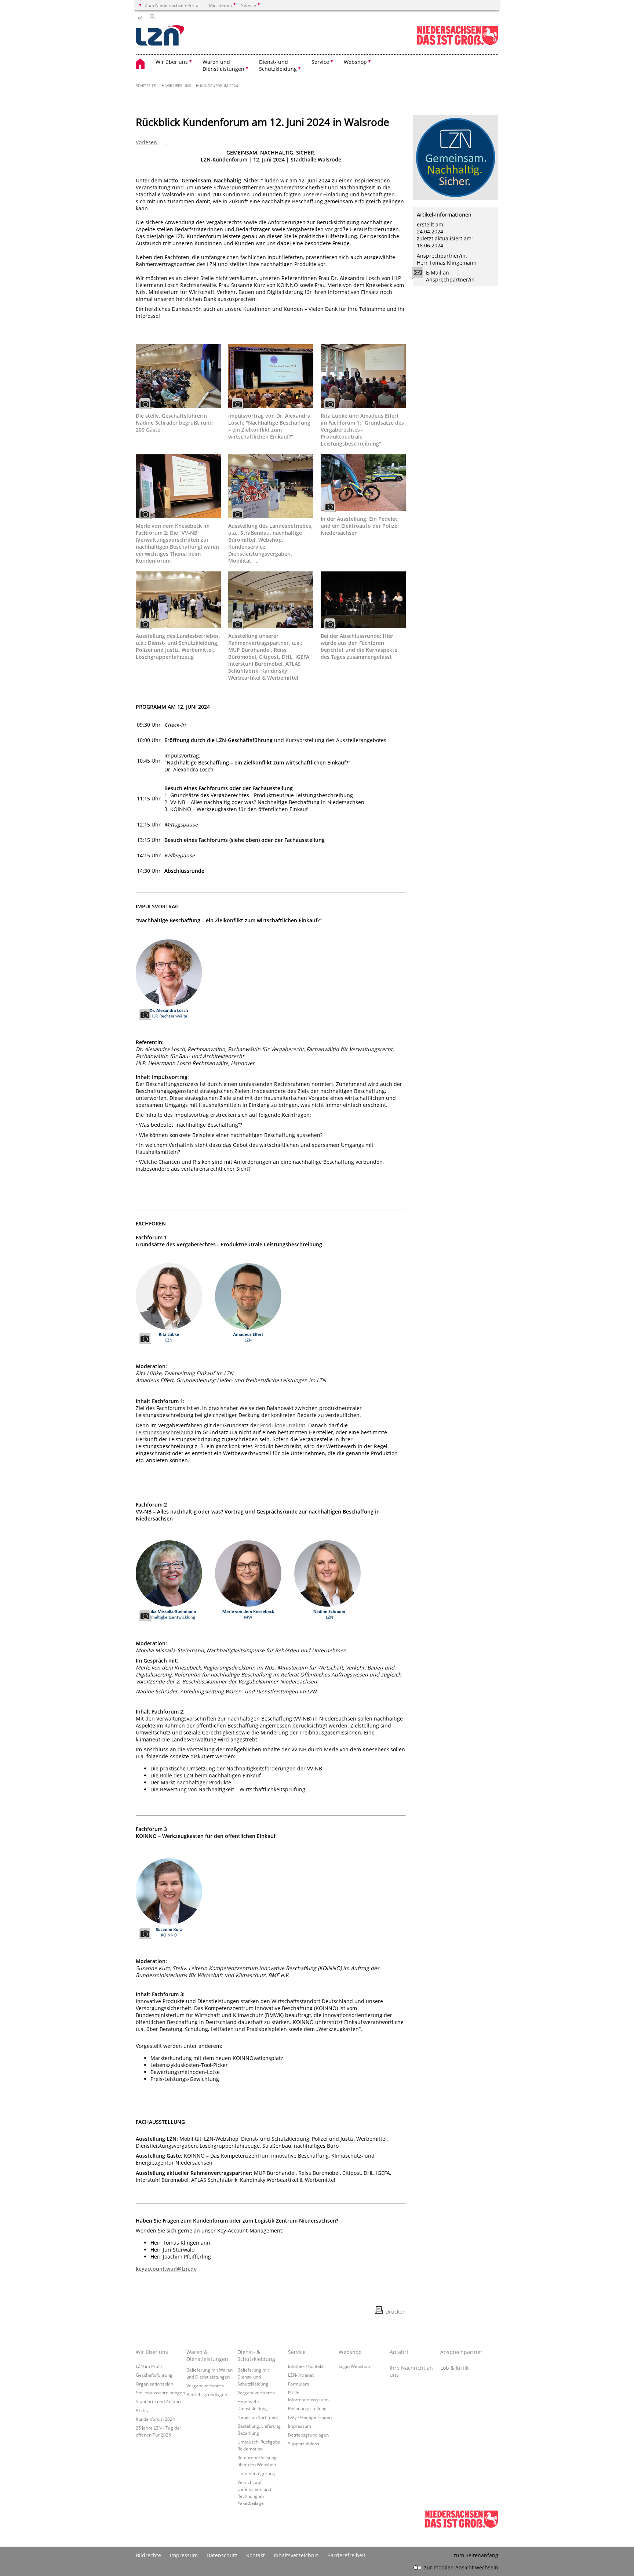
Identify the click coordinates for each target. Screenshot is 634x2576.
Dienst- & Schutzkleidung (256, 2355)
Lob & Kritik (454, 2368)
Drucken (396, 2312)
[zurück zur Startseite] (160, 36)
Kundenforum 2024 (219, 86)
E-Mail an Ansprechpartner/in (450, 276)
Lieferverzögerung (256, 2473)
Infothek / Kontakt (306, 2366)
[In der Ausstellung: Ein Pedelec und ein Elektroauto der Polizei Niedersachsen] (363, 483)
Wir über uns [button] (172, 62)
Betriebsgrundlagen (207, 2394)
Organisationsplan (154, 2384)
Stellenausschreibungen (160, 2392)
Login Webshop (354, 2366)
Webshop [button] (355, 62)
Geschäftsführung (154, 2375)
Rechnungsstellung (307, 2408)
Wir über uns (178, 86)
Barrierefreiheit (346, 2555)
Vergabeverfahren (205, 2386)
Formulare (299, 2384)
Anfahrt (399, 2352)
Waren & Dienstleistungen (207, 2355)
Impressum (300, 2426)
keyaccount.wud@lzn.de (166, 2269)
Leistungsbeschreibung (165, 1432)
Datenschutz (222, 2555)
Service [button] (320, 62)
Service (297, 2352)
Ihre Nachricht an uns (411, 2371)
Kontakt (256, 2555)
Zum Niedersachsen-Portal (172, 5)
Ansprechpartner (461, 2352)
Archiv (142, 2410)
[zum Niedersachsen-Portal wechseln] (458, 43)
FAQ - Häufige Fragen (310, 2417)
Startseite (146, 86)
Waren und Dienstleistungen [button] (223, 65)
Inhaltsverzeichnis (296, 2555)
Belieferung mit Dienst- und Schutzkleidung (253, 2377)
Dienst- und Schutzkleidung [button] (278, 65)
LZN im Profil (149, 2366)
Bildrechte (148, 2555)
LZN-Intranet (301, 2375)
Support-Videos (304, 2444)
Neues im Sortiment (258, 2417)
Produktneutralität (283, 1425)
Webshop (350, 2352)
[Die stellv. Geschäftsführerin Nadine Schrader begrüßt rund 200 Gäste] (178, 376)
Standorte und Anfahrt (158, 2401)
